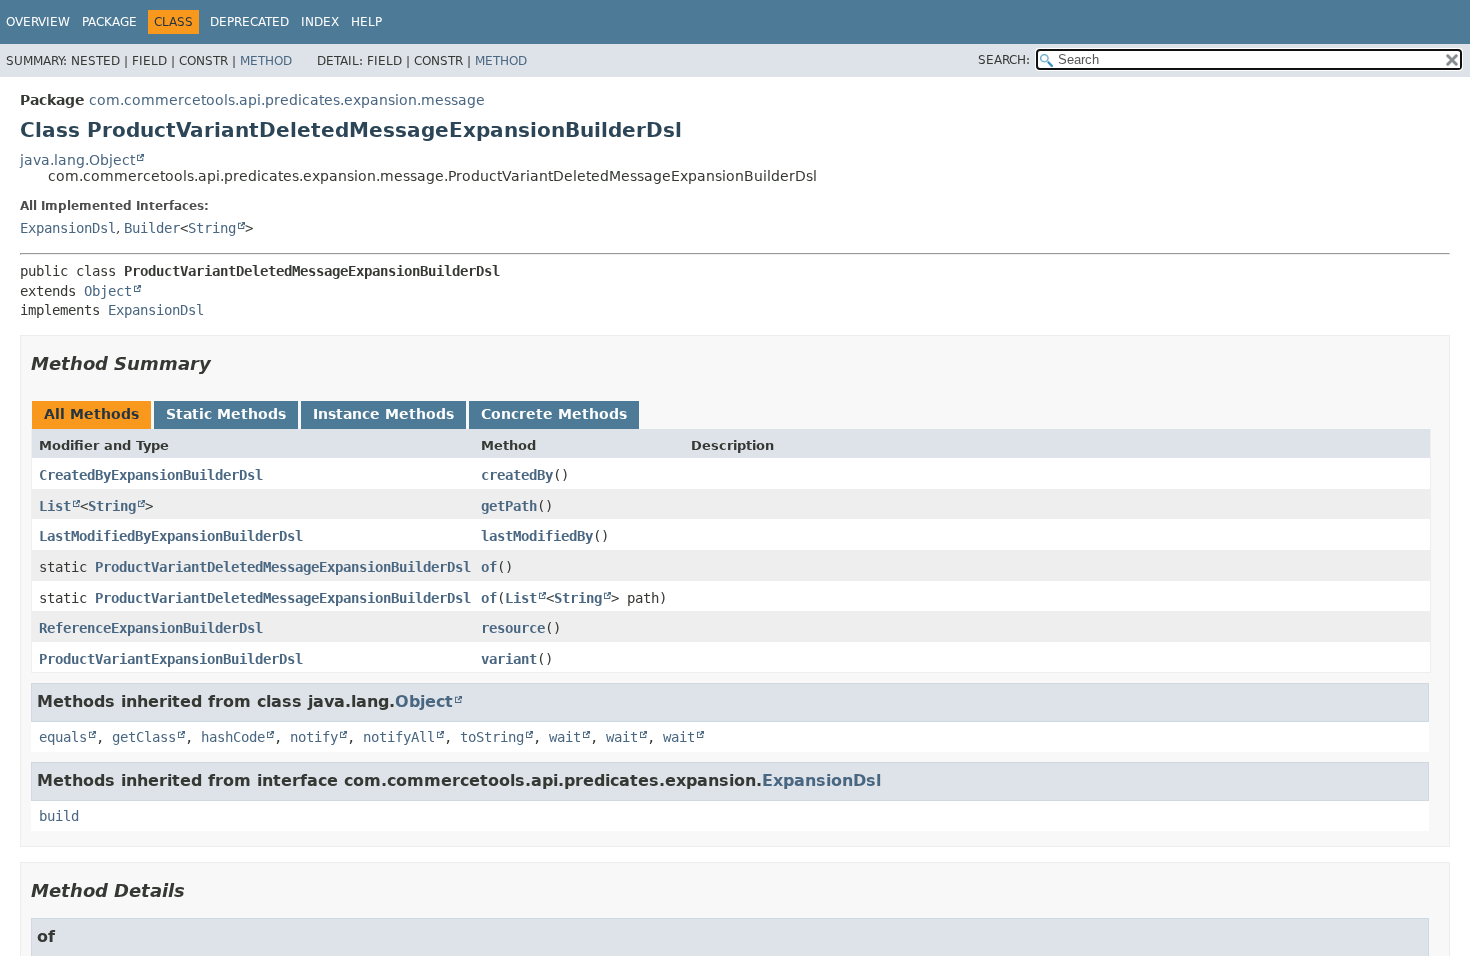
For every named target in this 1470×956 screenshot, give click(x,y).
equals (63, 737)
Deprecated (249, 22)
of (489, 567)
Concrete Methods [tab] (554, 414)
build (59, 816)
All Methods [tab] (91, 414)
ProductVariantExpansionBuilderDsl (171, 659)
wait (565, 737)
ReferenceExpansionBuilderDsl (151, 628)
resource (513, 628)
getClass (144, 737)
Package (109, 22)
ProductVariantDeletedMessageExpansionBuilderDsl (283, 567)
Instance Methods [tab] (383, 414)
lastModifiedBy (537, 536)
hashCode (233, 737)
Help (366, 22)
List (55, 506)
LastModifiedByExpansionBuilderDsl (171, 536)
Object (108, 291)
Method (266, 61)
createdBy (517, 475)
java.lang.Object (77, 160)
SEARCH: (1004, 60)
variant (509, 659)
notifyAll (399, 737)
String (212, 228)
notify (314, 737)
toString (492, 737)
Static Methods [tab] (226, 414)
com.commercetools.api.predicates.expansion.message (287, 100)
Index (320, 22)
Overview (38, 22)
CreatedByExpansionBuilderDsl (151, 475)
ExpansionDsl (68, 228)
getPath (509, 506)
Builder (152, 228)
